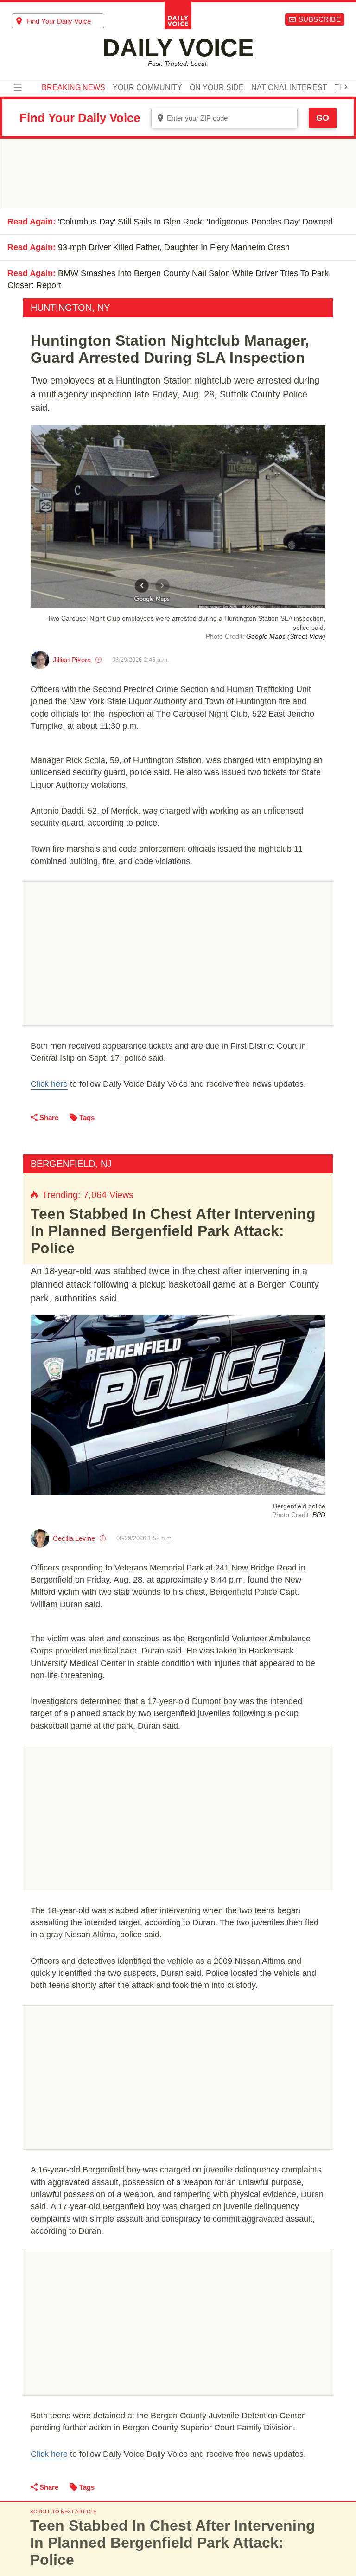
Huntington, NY (70, 308)
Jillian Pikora (72, 660)
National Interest (289, 88)
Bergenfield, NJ (71, 1164)
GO (323, 118)
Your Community (147, 88)
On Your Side (217, 88)
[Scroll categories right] (346, 87)
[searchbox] (65, 21)
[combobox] (58, 21)
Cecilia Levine (74, 1538)
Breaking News (73, 88)
